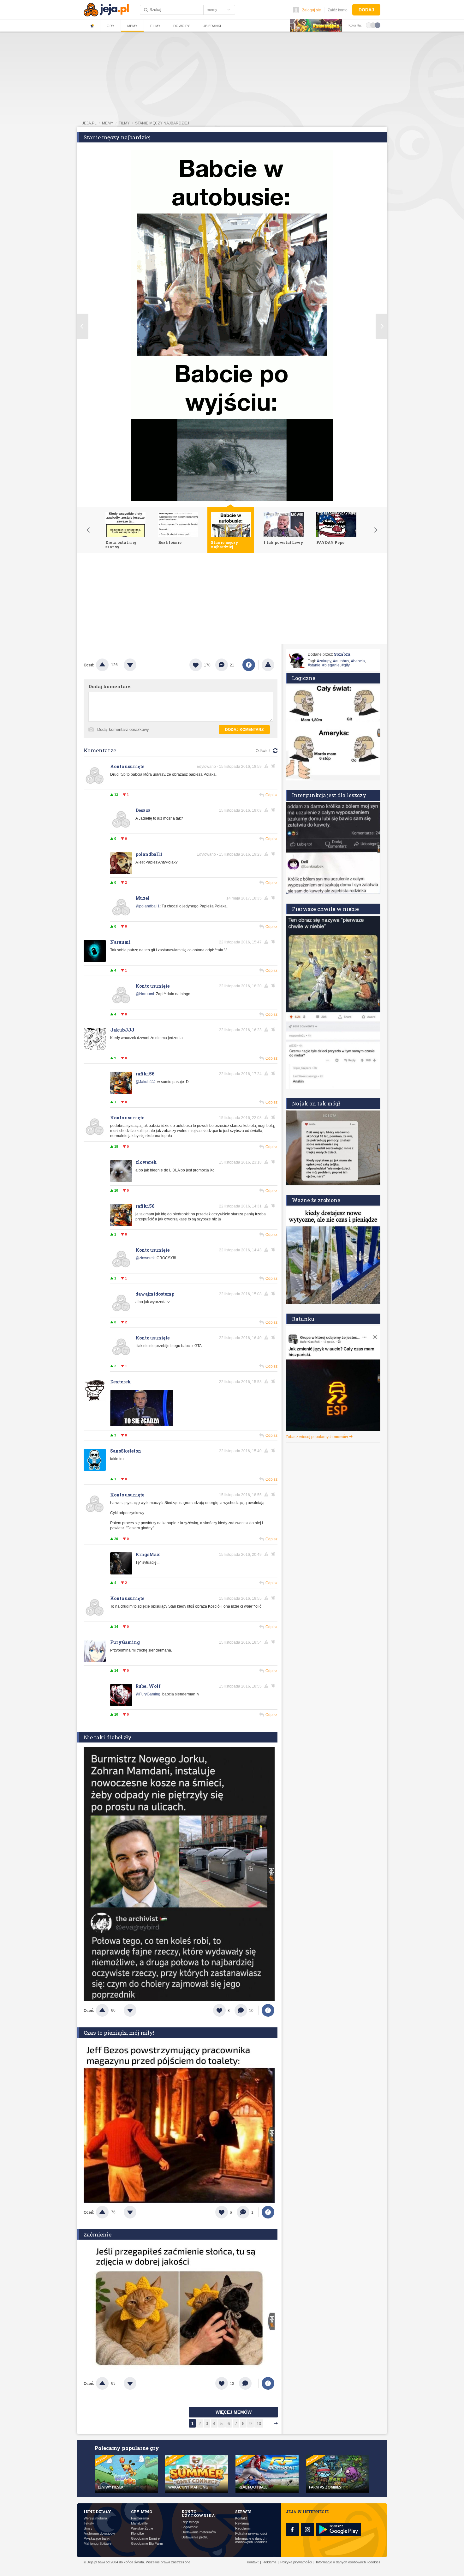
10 (259, 2424)
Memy (132, 26)
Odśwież (263, 751)
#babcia (358, 661)
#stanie (314, 665)
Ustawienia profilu (195, 2537)
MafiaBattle (139, 2523)
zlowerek (146, 1162)
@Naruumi (145, 994)
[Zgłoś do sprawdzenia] (268, 665)
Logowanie (190, 2527)
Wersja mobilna (95, 2518)
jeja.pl (89, 123)
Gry (110, 26)
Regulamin (243, 2528)
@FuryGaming (148, 1694)
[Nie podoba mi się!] (138, 665)
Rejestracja (190, 2522)
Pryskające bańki (97, 2539)
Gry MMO (142, 2512)
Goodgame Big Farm (147, 2544)
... (267, 2424)
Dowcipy (181, 26)
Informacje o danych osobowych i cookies (251, 2540)
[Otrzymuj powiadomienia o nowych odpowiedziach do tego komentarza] (274, 810)
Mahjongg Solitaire (98, 2544)
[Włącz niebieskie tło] (378, 25)
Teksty (89, 2523)
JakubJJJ (122, 1030)
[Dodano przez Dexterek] (142, 1424)
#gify (346, 665)
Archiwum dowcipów (99, 2534)
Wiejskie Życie (142, 2528)
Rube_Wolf (148, 1686)
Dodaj (366, 10)
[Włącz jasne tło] (369, 25)
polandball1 (149, 854)
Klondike (137, 2534)
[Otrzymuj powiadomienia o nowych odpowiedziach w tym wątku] (274, 766)
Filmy (155, 26)
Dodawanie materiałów (199, 2532)
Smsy (88, 2528)
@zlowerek (145, 1258)
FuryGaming (125, 1642)
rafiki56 (145, 1074)
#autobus (341, 661)
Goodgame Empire (145, 2539)
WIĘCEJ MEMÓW (234, 2412)
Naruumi (120, 942)
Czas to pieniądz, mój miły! (119, 2033)
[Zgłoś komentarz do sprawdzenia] (267, 766)
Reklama (242, 2523)
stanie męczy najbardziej (162, 123)
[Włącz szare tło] (373, 25)
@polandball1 (148, 906)
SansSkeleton (126, 1451)
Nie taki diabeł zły (108, 1737)
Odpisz (271, 795)
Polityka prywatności (251, 2534)
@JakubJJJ (145, 1082)
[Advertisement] (232, 600)
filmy (124, 123)
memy (108, 123)
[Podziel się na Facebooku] (249, 665)
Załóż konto (338, 10)
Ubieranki (212, 26)
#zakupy (324, 661)
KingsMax (148, 1554)
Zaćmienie (98, 2234)
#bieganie (331, 665)
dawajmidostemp (155, 1294)
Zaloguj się (312, 10)
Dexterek (121, 1382)
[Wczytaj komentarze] (249, 2383)
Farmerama (140, 2518)
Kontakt (241, 2518)
